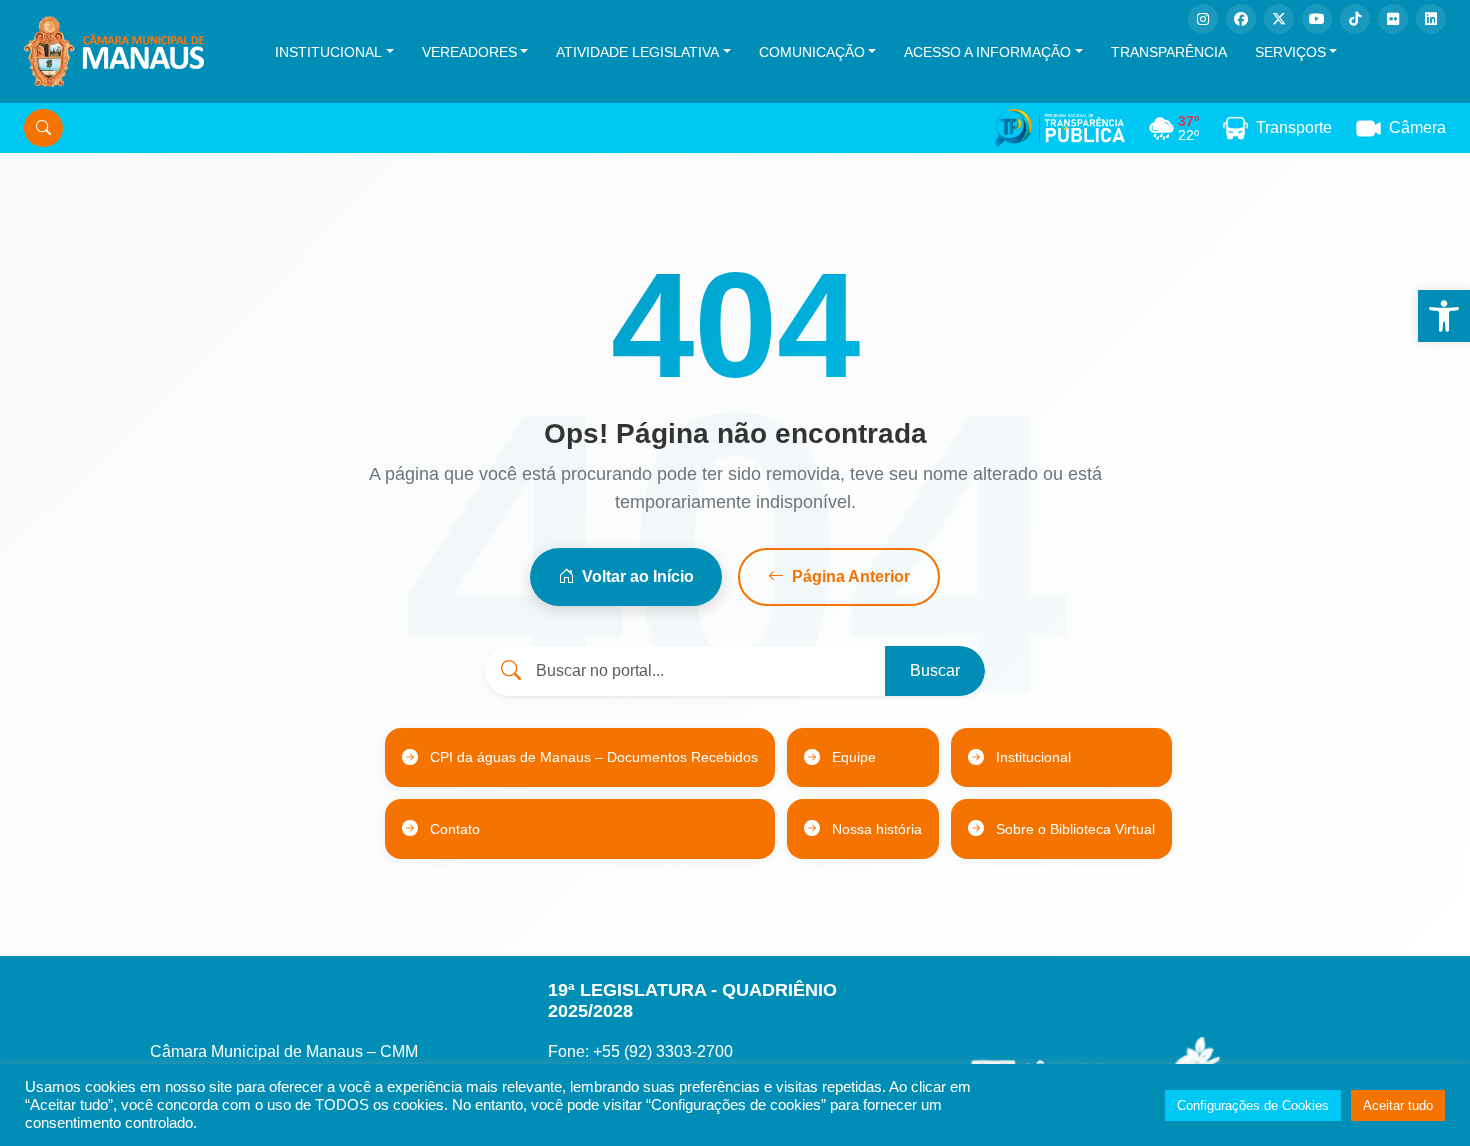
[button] (1444, 316)
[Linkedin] (1431, 19)
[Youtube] (1317, 19)
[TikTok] (1355, 19)
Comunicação (812, 52)
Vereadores (469, 52)
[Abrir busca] (43, 128)
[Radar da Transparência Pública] (1060, 128)
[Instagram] (1203, 19)
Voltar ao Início (638, 576)
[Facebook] (1241, 19)
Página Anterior (851, 576)
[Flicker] (1393, 19)
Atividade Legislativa (637, 52)
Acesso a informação (987, 52)
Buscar (935, 670)
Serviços (1290, 52)
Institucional (328, 52)
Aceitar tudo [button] (1398, 1105)
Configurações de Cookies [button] (1253, 1105)
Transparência (1169, 52)
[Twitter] (1279, 19)
